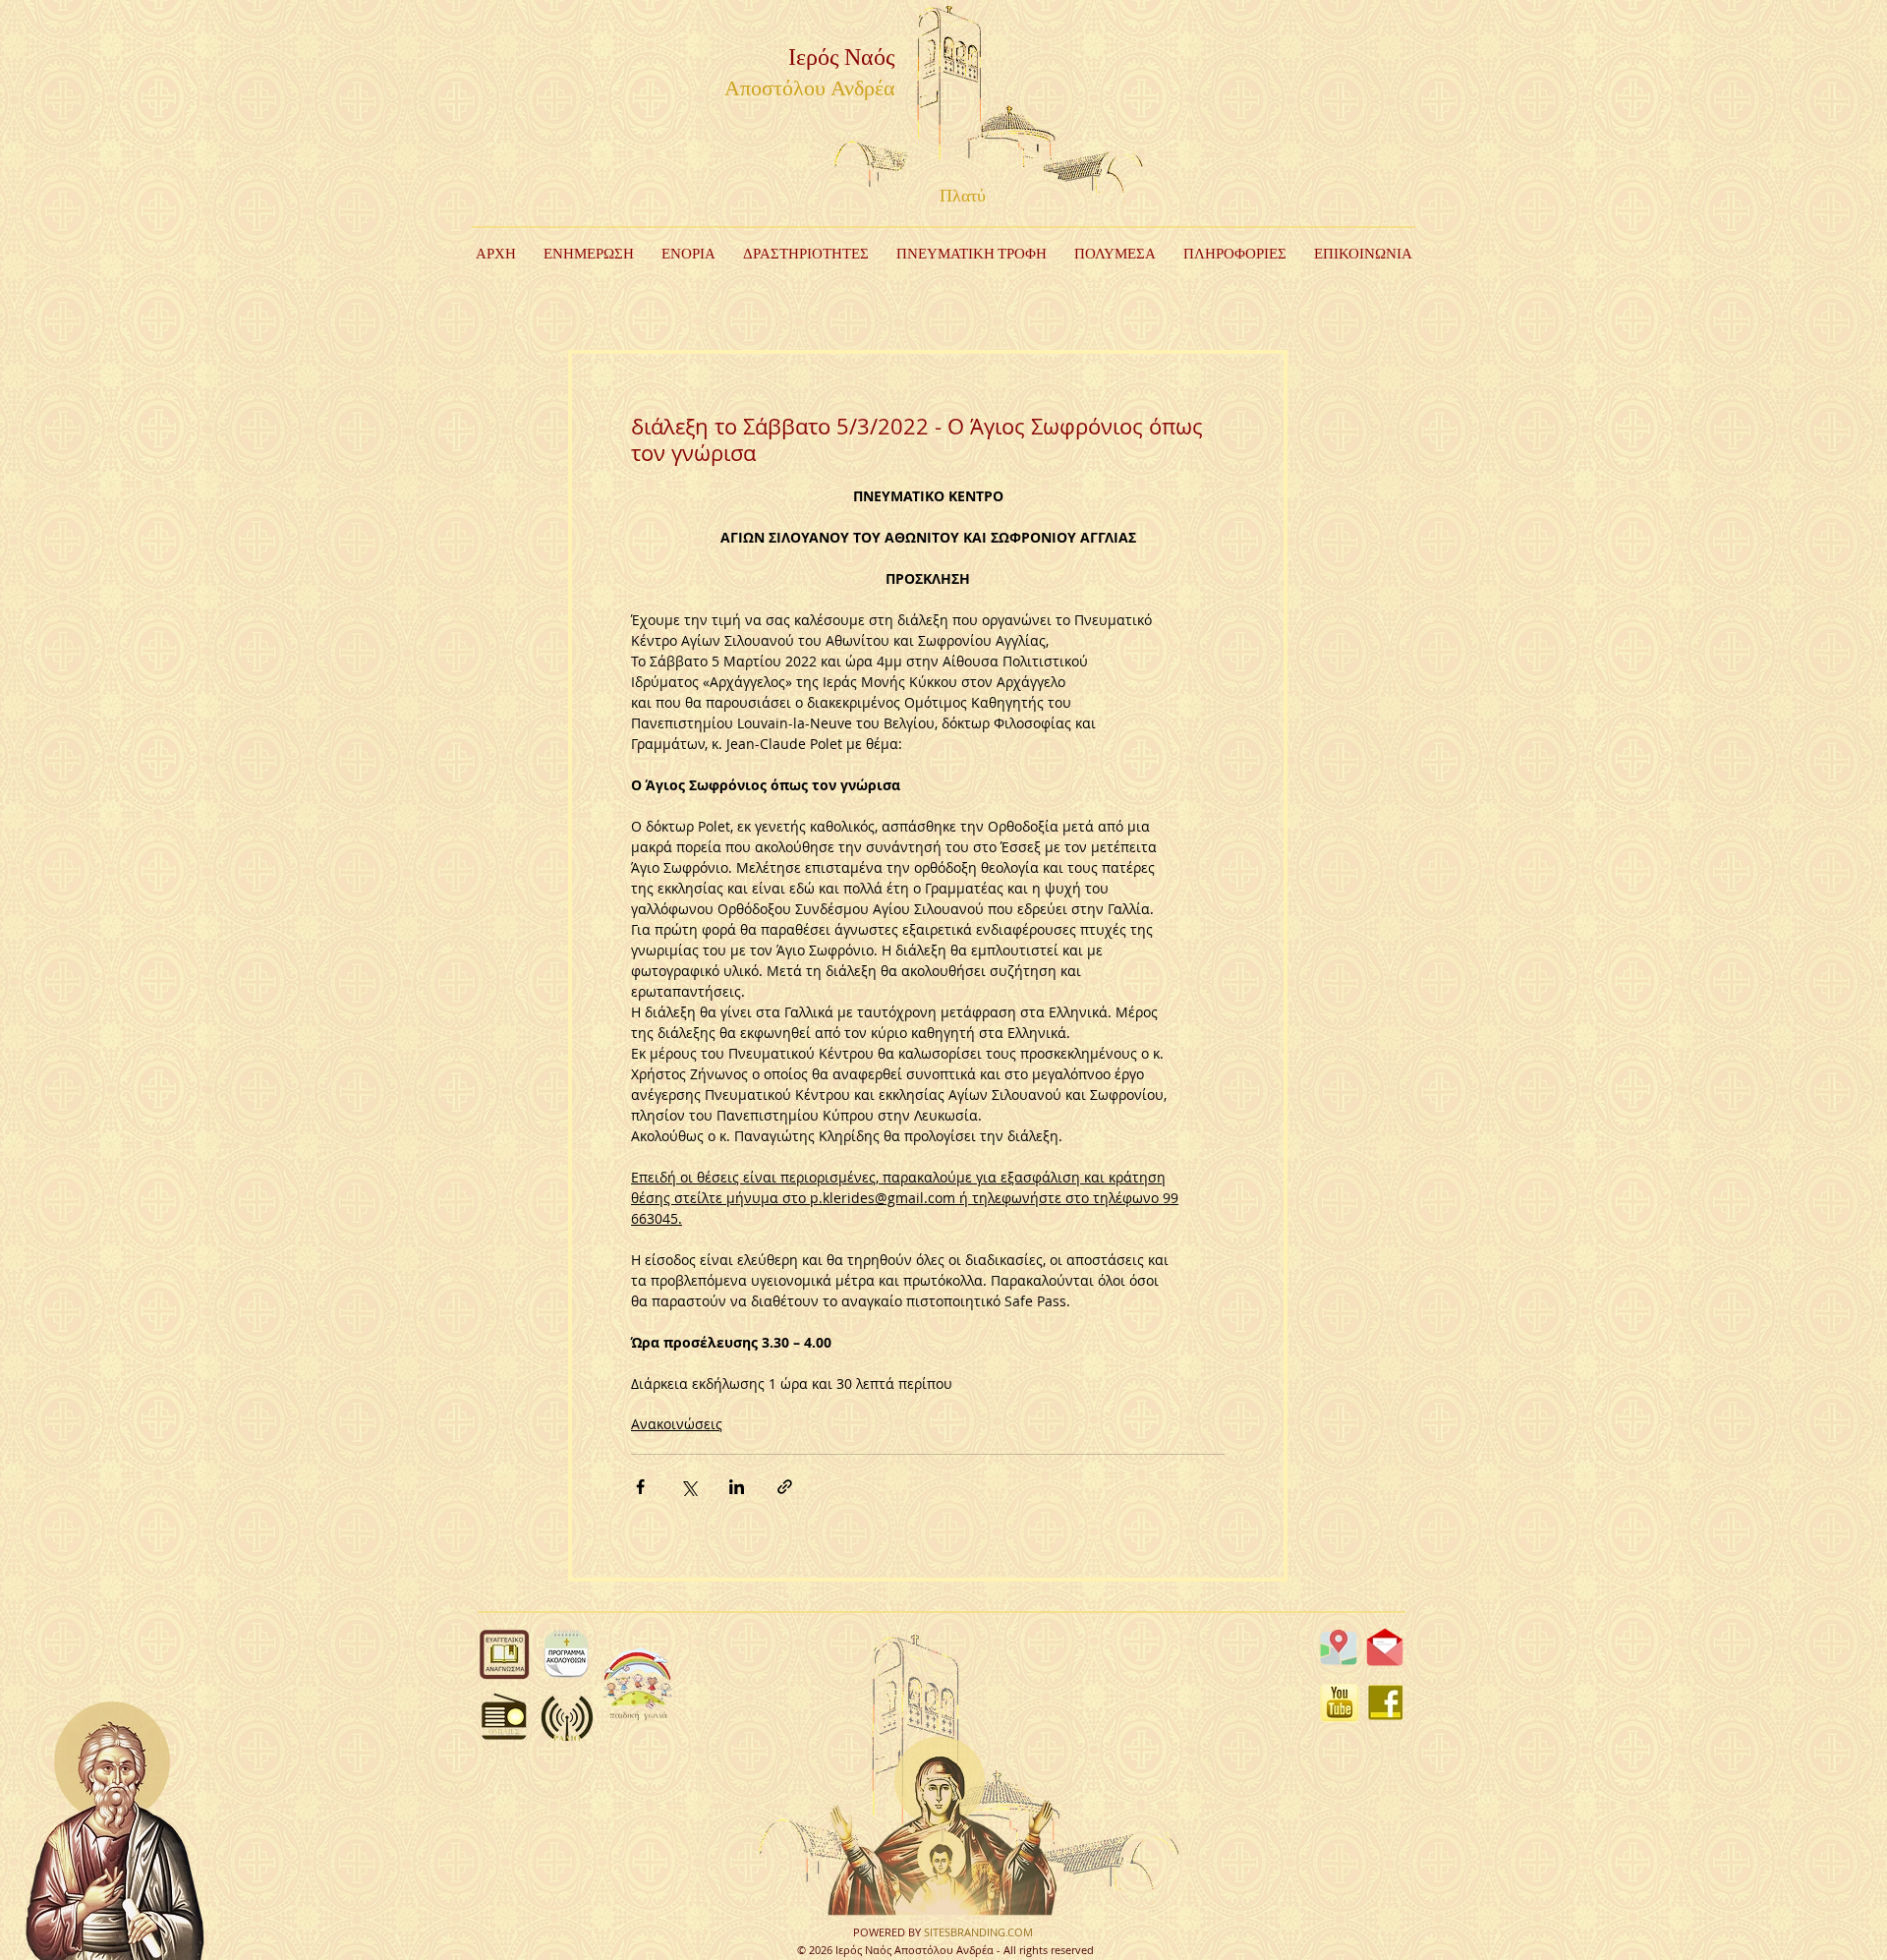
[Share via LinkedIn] (737, 1487)
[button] (806, 255)
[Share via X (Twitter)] (688, 1487)
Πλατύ (963, 197)
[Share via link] (785, 1487)
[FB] (1386, 1702)
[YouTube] (1340, 1702)
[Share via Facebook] (640, 1487)
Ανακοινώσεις (677, 1424)
